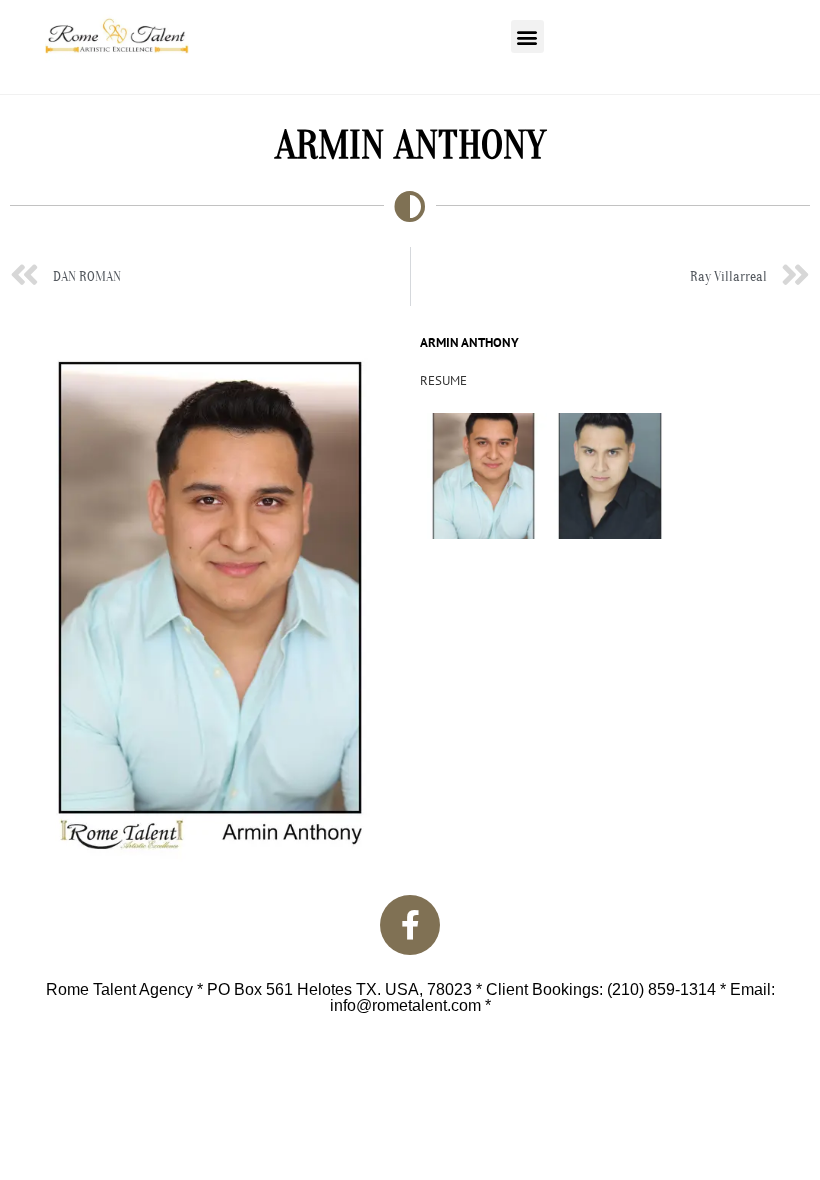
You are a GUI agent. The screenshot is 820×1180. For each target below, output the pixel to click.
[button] (527, 36)
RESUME (443, 380)
